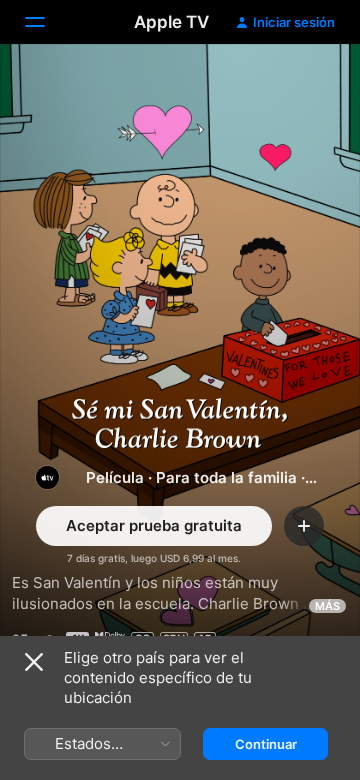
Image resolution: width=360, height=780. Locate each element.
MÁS (327, 606)
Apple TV (171, 22)
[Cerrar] (34, 662)
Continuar (266, 744)
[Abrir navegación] (47, 22)
